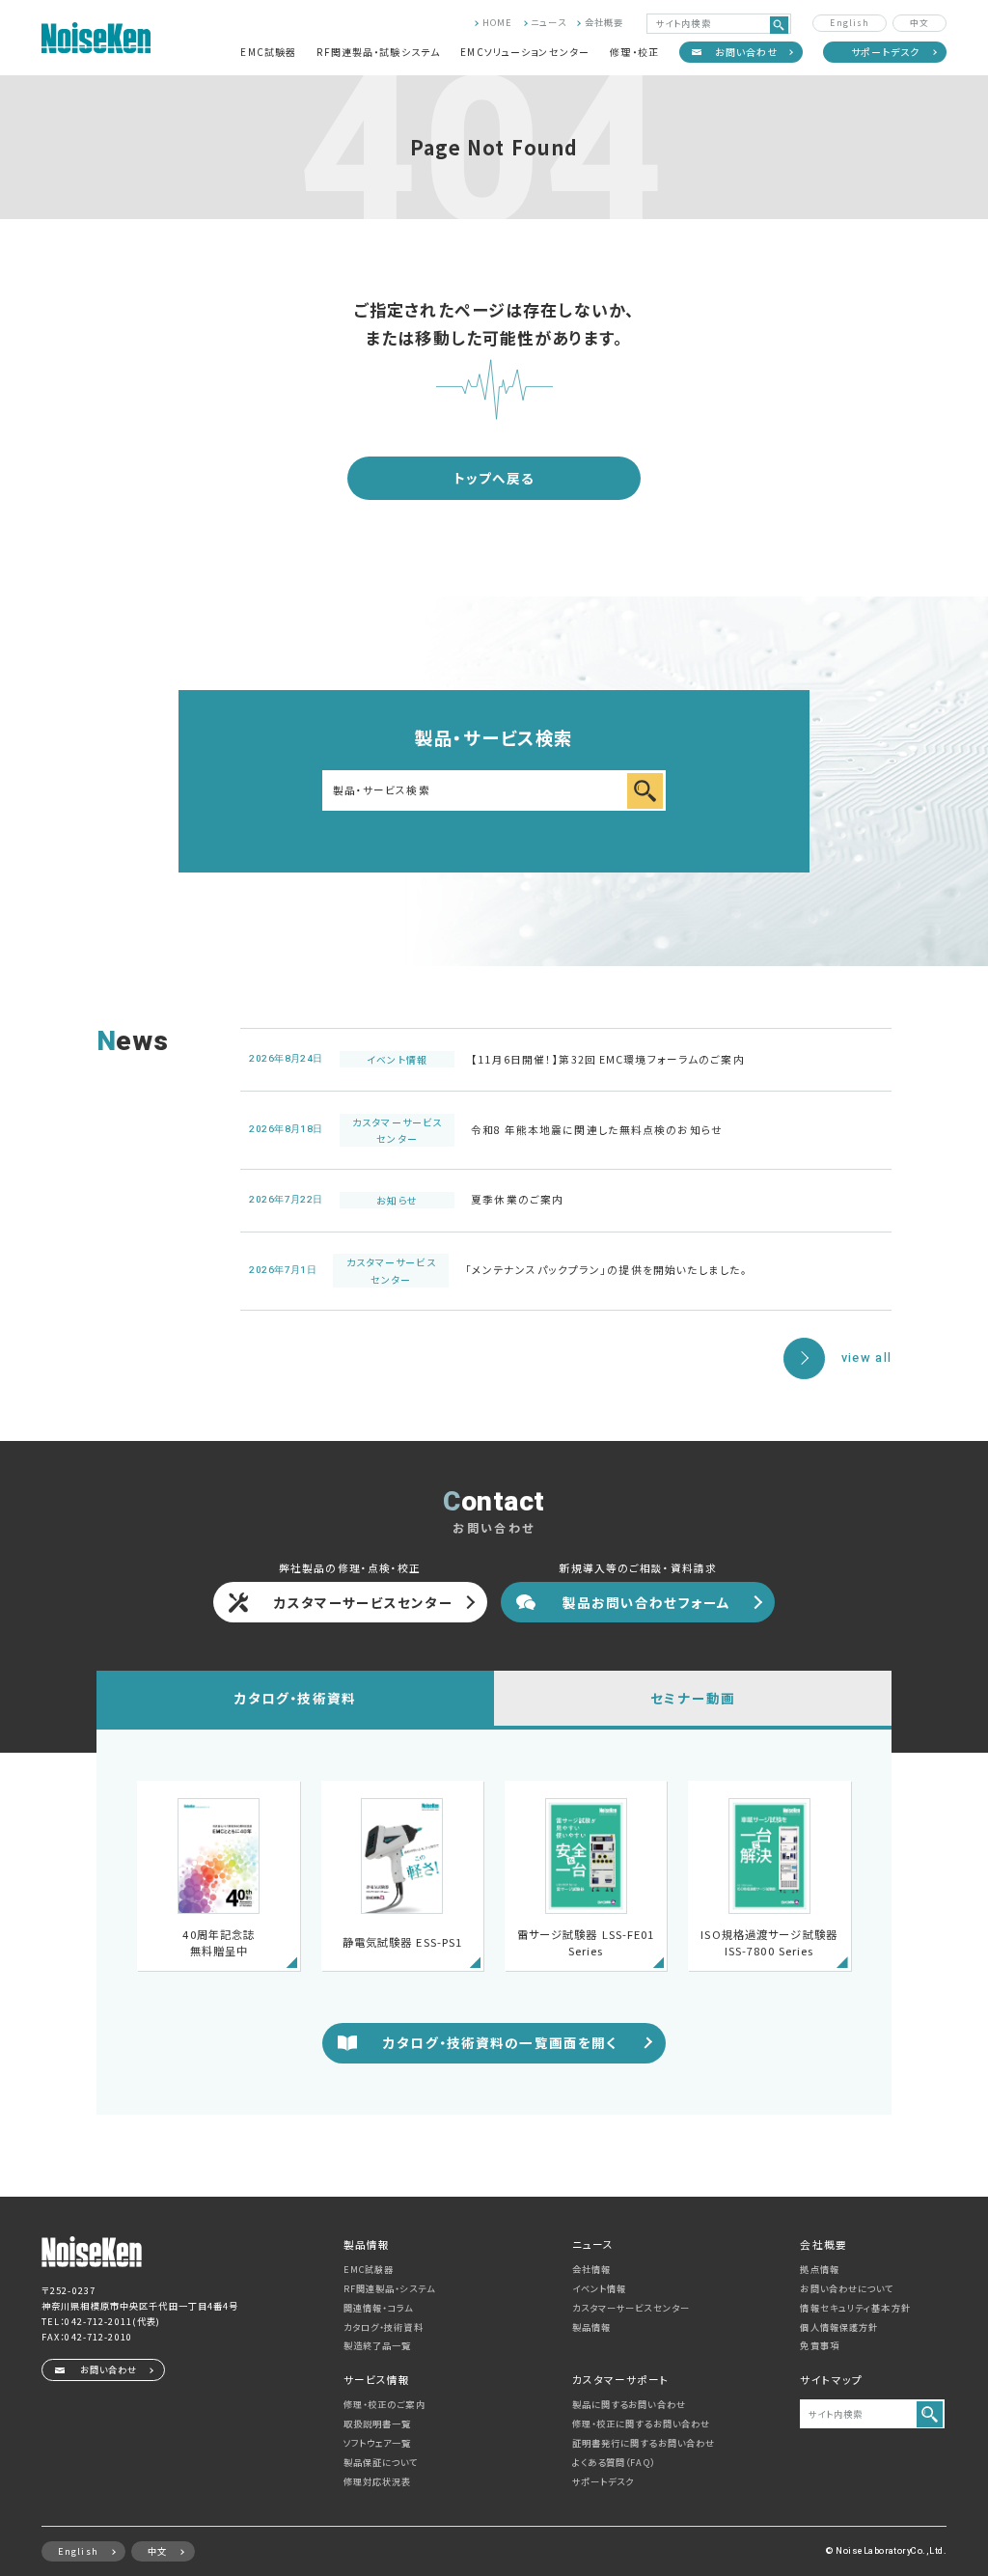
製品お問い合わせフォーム (646, 1602)
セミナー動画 (693, 1698)
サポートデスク (886, 52)
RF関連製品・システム (389, 2288)
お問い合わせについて (847, 2288)
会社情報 (591, 2269)
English (850, 22)
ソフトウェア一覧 (378, 2443)
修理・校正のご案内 (384, 2404)
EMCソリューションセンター (525, 52)
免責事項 (819, 2345)
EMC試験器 (268, 52)
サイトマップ (831, 2380)
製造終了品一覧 (378, 2345)
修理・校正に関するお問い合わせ (642, 2424)
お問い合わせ (747, 52)
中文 (919, 22)
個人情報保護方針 (839, 2327)
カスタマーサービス (631, 2308)
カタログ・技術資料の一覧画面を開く (500, 2042)
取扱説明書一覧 (378, 2424)
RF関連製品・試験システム (378, 52)
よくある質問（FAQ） (614, 2462)
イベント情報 (600, 2288)
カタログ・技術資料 (295, 1698)
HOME (497, 22)
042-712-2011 (98, 2321)
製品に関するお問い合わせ (629, 2404)
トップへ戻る (494, 478)
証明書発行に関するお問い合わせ (644, 2443)
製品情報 (591, 2327)
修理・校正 (634, 52)
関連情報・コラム (379, 2308)
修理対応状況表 (378, 2481)
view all (866, 1358)
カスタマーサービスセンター (364, 1602)
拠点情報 (819, 2269)
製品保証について (381, 2462)
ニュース (548, 22)
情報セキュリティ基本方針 (855, 2308)
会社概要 (604, 22)
